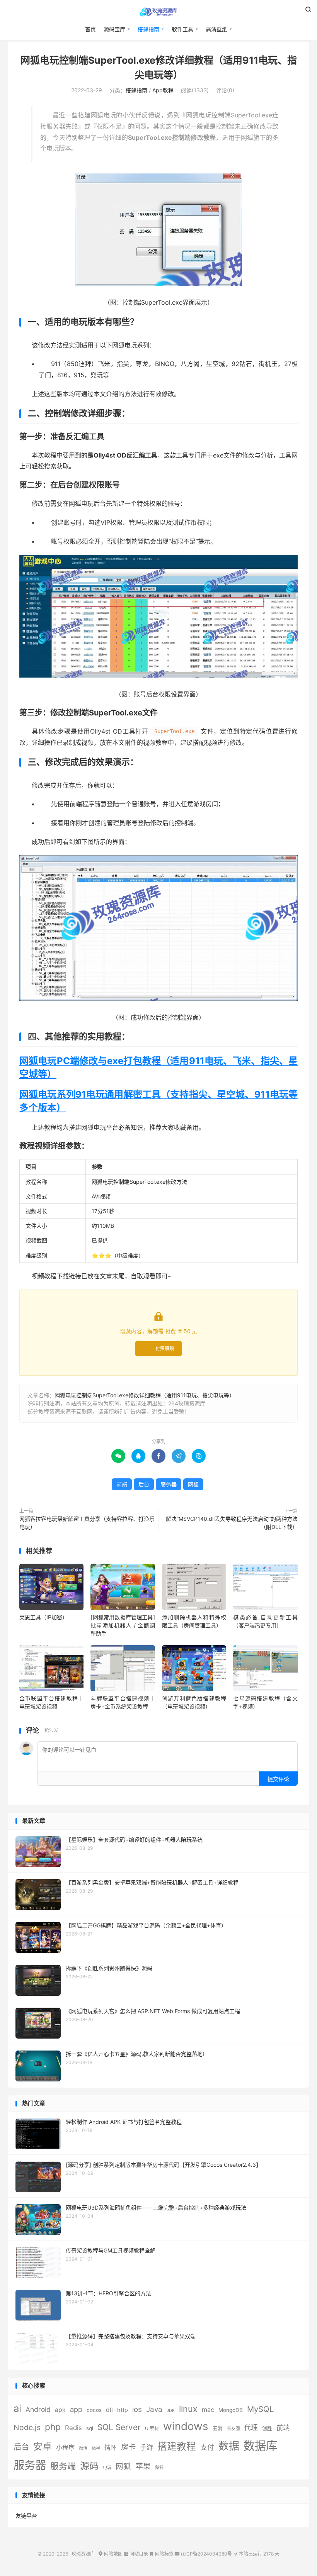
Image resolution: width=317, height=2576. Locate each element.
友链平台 (26, 2516)
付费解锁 (165, 1348)
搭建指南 (148, 29)
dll (109, 2410)
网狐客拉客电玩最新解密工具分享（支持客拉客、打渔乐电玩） (87, 1523)
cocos (94, 2410)
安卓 (43, 2446)
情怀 (111, 2448)
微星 (96, 2448)
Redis (73, 2428)
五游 (218, 2428)
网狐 (193, 1484)
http (123, 2410)
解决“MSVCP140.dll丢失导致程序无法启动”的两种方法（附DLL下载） (232, 1523)
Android (38, 2409)
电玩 (107, 2468)
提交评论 (278, 1779)
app (76, 2409)
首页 (90, 29)
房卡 (128, 2447)
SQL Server (119, 2427)
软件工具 (182, 29)
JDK (171, 2411)
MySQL (261, 2409)
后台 (144, 1484)
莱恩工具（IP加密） (43, 1617)
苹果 (143, 2466)
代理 (251, 2428)
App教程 (163, 90)
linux (188, 2409)
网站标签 (161, 2554)
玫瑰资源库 (158, 12)
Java (154, 2409)
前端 (122, 1484)
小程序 (65, 2447)
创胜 (267, 2428)
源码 (89, 2466)
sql (90, 2428)
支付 (207, 2447)
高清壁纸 (216, 29)
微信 (83, 2448)
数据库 (260, 2446)
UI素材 (152, 2428)
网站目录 (136, 2554)
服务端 (63, 2466)
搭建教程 (177, 2446)
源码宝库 (114, 29)
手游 (147, 2447)
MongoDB (231, 2410)
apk (60, 2410)
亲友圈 (233, 2429)
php (53, 2427)
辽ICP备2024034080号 (203, 2554)
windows (186, 2426)
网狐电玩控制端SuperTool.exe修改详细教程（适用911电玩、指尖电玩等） (145, 1395)
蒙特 (159, 2468)
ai (17, 2408)
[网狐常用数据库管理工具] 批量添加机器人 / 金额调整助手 (123, 1625)
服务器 (169, 1484)
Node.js (27, 2427)
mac (208, 2410)
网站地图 (110, 2554)
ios (137, 2409)
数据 (229, 2446)
